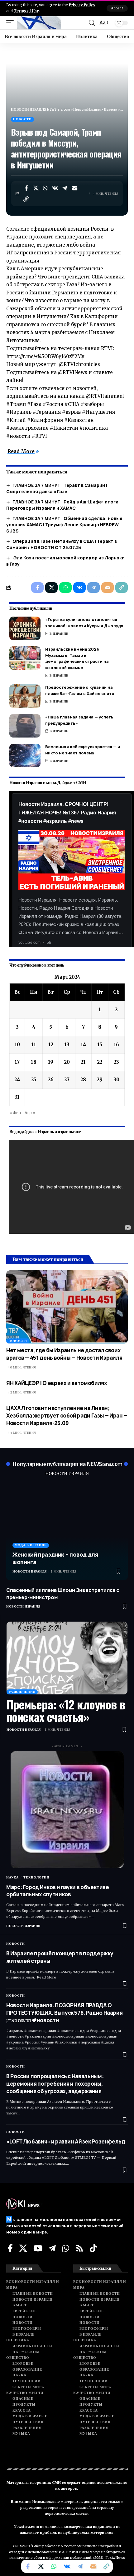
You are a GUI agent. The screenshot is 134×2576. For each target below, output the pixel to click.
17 (17, 1062)
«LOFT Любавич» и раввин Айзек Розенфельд (66, 2141)
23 (116, 1062)
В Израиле (59, 634)
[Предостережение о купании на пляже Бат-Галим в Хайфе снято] (25, 696)
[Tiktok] (93, 2248)
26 (51, 1080)
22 (100, 1062)
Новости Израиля (30, 1571)
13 (67, 1045)
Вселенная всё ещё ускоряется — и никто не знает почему (83, 750)
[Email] (74, 188)
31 (17, 1097)
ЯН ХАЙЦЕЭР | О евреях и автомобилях (57, 1383)
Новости (22, 119)
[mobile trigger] (12, 23)
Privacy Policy (82, 5)
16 (116, 1045)
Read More (21, 451)
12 (51, 1045)
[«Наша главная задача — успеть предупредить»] (25, 726)
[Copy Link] (26, 199)
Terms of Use (26, 11)
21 (83, 1062)
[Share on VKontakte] (55, 188)
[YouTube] (38, 2248)
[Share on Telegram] (65, 188)
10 (17, 1045)
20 (67, 1062)
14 (83, 1045)
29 (100, 1080)
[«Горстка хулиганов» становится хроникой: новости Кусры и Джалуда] (25, 628)
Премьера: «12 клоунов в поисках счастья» (66, 1710)
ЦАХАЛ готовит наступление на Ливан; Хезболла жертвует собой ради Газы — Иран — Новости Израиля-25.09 (67, 1416)
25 (34, 1080)
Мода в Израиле (31, 1545)
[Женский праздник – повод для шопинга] (67, 1532)
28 (83, 1080)
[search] (92, 23)
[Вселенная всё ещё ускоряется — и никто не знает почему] (25, 755)
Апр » (30, 1113)
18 (34, 1062)
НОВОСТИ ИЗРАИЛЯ (67, 1474)
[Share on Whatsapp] (45, 188)
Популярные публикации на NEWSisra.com (67, 1464)
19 (51, 1062)
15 (100, 1045)
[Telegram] (52, 2248)
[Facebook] (10, 2248)
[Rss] (79, 2248)
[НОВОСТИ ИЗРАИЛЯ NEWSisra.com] (39, 23)
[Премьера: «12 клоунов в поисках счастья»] (67, 1658)
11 (34, 1045)
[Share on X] (36, 188)
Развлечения (22, 1692)
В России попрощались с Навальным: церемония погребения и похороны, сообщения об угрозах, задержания (55, 2084)
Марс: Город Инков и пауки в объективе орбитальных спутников (58, 1891)
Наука (12, 1877)
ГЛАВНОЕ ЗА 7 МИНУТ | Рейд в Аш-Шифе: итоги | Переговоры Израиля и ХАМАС (63, 505)
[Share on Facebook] (26, 188)
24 (17, 1080)
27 (67, 1080)
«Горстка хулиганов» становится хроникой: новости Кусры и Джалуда (84, 623)
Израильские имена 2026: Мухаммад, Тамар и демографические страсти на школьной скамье (77, 658)
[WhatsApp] (66, 2248)
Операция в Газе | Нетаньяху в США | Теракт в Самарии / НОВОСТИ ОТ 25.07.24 (62, 544)
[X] (23, 2248)
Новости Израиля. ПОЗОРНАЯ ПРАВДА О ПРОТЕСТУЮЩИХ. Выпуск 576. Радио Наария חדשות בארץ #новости (64, 2013)
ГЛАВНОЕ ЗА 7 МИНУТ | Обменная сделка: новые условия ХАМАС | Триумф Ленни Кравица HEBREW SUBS (64, 525)
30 (116, 1080)
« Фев (15, 1113)
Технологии (36, 1877)
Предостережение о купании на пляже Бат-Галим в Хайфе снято (80, 690)
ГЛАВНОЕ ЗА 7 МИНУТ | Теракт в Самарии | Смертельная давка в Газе (57, 488)
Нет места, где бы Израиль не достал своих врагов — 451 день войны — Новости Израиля (64, 1354)
